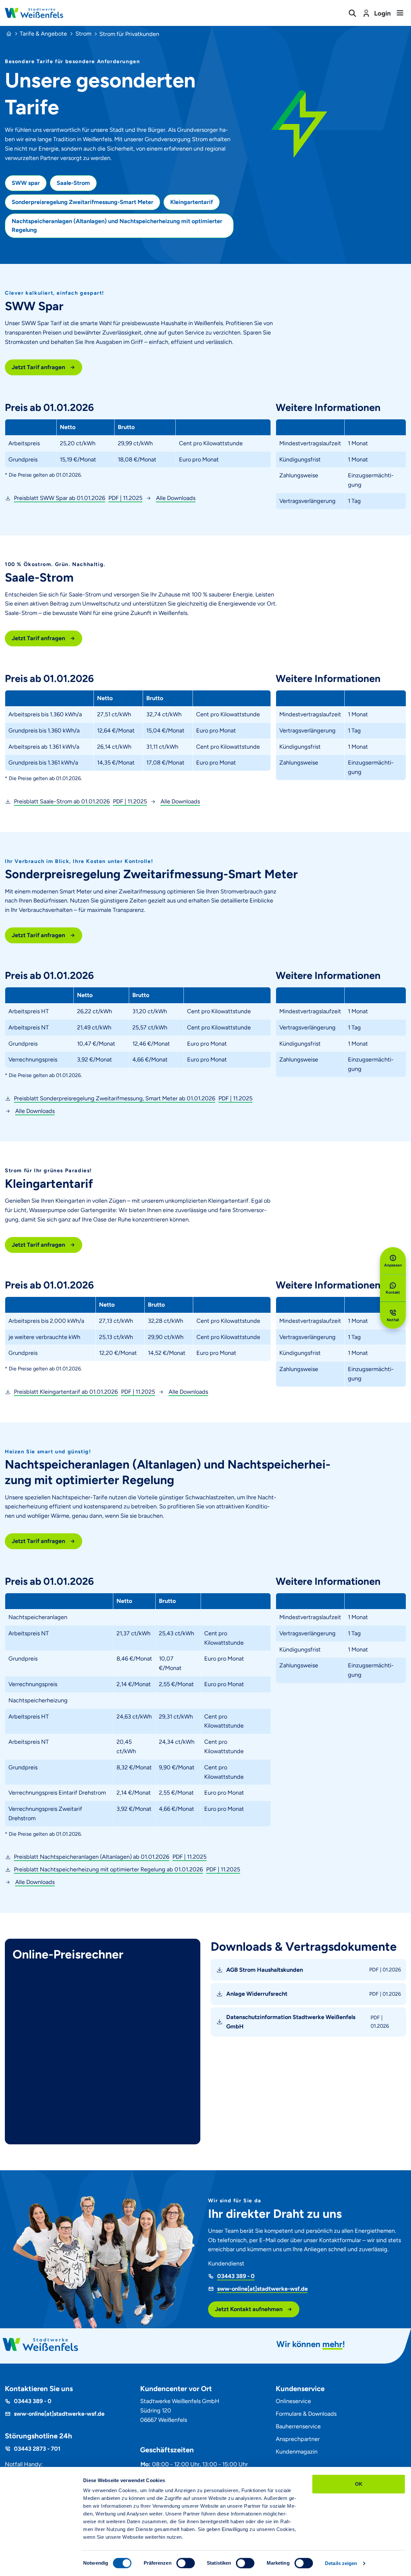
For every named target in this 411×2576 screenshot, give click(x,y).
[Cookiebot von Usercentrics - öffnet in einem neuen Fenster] (40, 2563)
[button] (74, 498)
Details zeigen (341, 2563)
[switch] (186, 2563)
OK (359, 2484)
